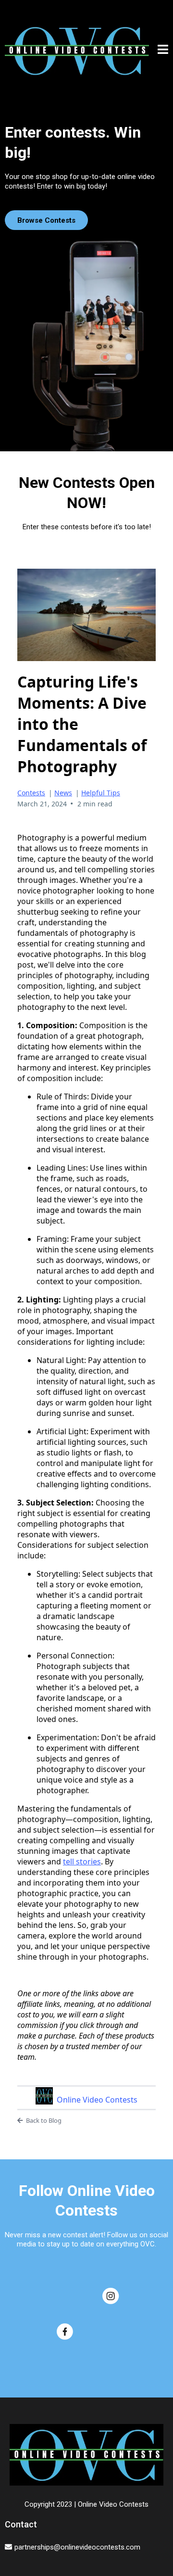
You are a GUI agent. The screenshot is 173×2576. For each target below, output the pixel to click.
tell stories (82, 1862)
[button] (163, 51)
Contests (31, 793)
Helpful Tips (101, 793)
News (63, 793)
